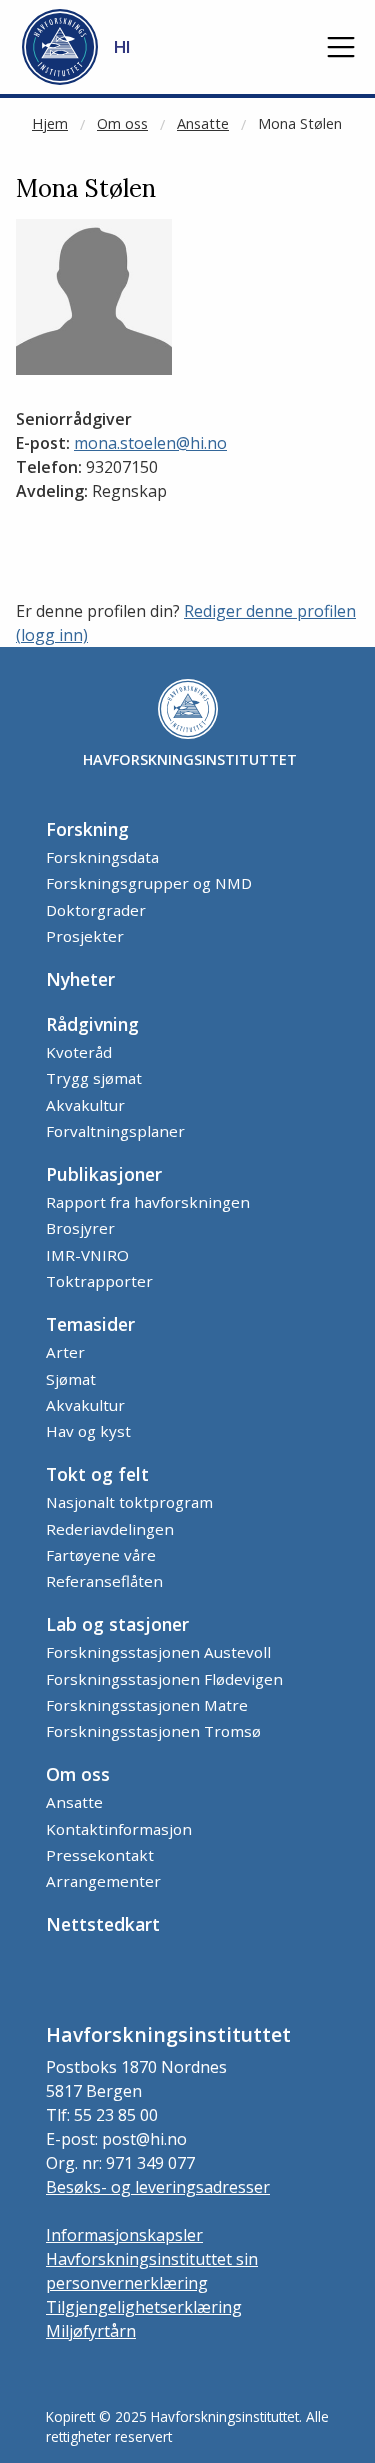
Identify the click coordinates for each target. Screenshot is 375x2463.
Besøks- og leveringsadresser (158, 2187)
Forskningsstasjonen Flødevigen (164, 1679)
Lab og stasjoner (117, 1624)
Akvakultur (85, 1105)
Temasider (90, 1324)
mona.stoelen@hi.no (150, 443)
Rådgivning (92, 1024)
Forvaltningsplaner (115, 1131)
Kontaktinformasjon (119, 1829)
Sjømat (71, 1379)
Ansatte (203, 123)
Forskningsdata (102, 857)
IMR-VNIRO (87, 1255)
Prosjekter (85, 936)
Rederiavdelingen (110, 1529)
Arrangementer (103, 1881)
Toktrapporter (99, 1281)
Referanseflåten (104, 1581)
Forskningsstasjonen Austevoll (158, 1652)
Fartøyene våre (101, 1555)
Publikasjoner (104, 1174)
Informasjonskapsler (124, 2235)
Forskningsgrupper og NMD (149, 883)
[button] (341, 47)
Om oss (122, 123)
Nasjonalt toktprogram (129, 1502)
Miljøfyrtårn (91, 2331)
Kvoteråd (79, 1052)
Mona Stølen (300, 123)
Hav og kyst (88, 1431)
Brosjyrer (80, 1228)
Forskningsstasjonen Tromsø (153, 1731)
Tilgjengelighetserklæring (144, 2307)
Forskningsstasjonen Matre (147, 1705)
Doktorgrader (96, 910)
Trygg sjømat (94, 1078)
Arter (65, 1352)
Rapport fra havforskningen (148, 1202)
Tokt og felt (97, 1474)
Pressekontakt (100, 1855)
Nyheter (80, 979)
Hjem (50, 123)
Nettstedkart (103, 1924)
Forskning (87, 829)
